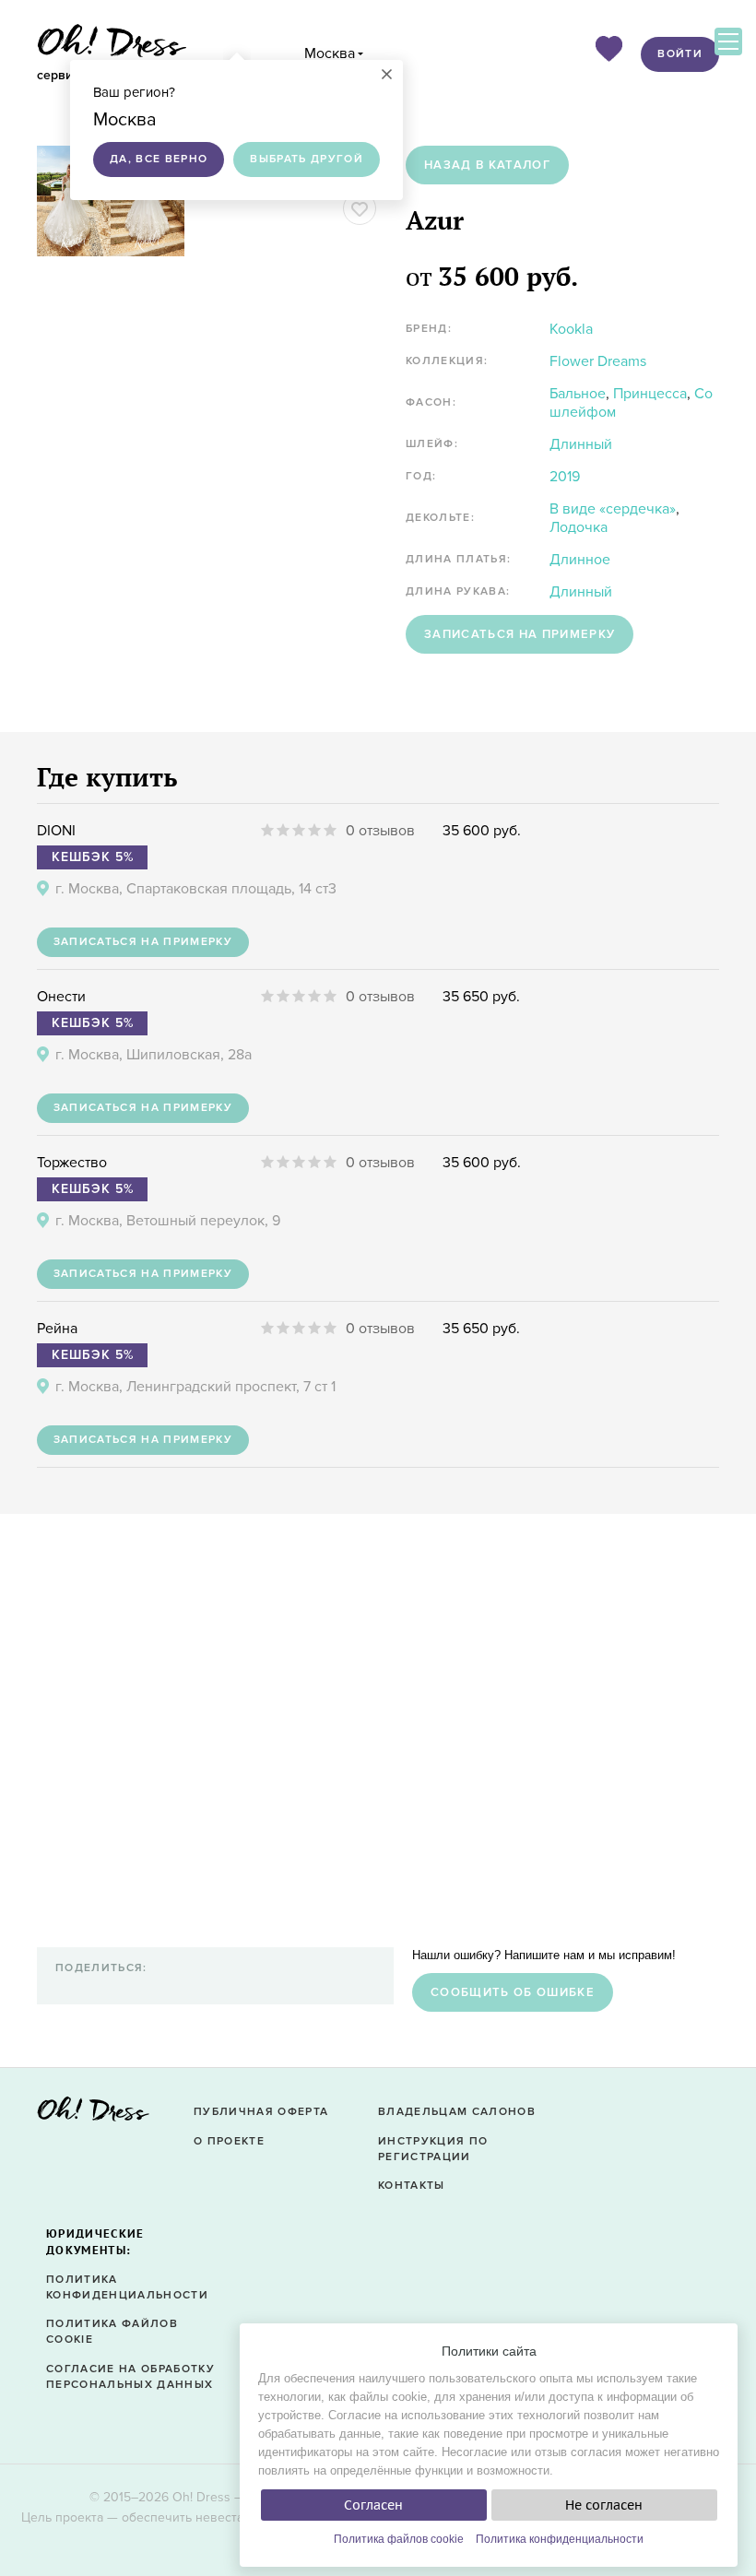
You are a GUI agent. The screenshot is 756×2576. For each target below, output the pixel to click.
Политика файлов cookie (399, 2539)
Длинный (581, 444)
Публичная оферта (261, 2112)
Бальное (578, 394)
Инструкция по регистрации (433, 2149)
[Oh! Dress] (93, 2115)
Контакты (412, 2186)
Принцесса (650, 394)
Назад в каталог (487, 165)
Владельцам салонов (457, 2112)
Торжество (72, 1163)
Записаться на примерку (520, 634)
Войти (680, 54)
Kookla (571, 329)
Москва (330, 53)
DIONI (56, 831)
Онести (61, 997)
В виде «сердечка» (613, 509)
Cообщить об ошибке (513, 1992)
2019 (565, 477)
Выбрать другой (307, 159)
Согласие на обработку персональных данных (130, 2377)
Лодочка (579, 527)
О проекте (229, 2141)
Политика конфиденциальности (560, 2539)
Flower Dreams (598, 361)
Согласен (373, 2505)
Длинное (580, 560)
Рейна (57, 1329)
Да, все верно (159, 159)
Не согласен (604, 2505)
